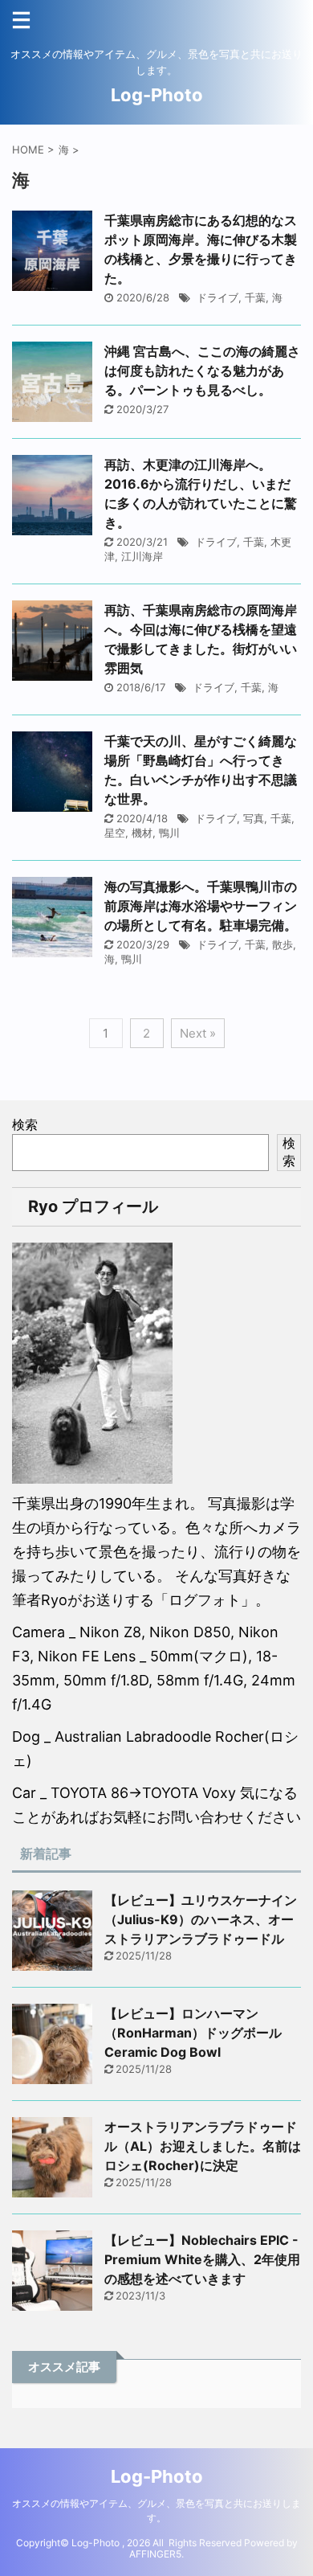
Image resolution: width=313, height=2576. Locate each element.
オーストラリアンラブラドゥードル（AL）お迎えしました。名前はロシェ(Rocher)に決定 (203, 2146)
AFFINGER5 (155, 2554)
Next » (198, 1033)
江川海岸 (142, 556)
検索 (25, 1124)
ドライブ (217, 297)
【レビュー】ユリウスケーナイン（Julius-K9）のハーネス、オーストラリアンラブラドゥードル (201, 1919)
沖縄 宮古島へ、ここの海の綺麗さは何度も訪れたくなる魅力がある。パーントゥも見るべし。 (202, 371)
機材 (142, 833)
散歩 (283, 944)
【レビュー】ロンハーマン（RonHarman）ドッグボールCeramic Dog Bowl (193, 2033)
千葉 (255, 297)
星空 (115, 833)
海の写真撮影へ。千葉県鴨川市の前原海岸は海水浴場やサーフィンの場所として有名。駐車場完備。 (201, 906)
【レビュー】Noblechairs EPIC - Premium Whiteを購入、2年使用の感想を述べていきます (202, 2259)
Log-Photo (157, 95)
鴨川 (169, 833)
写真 (254, 818)
